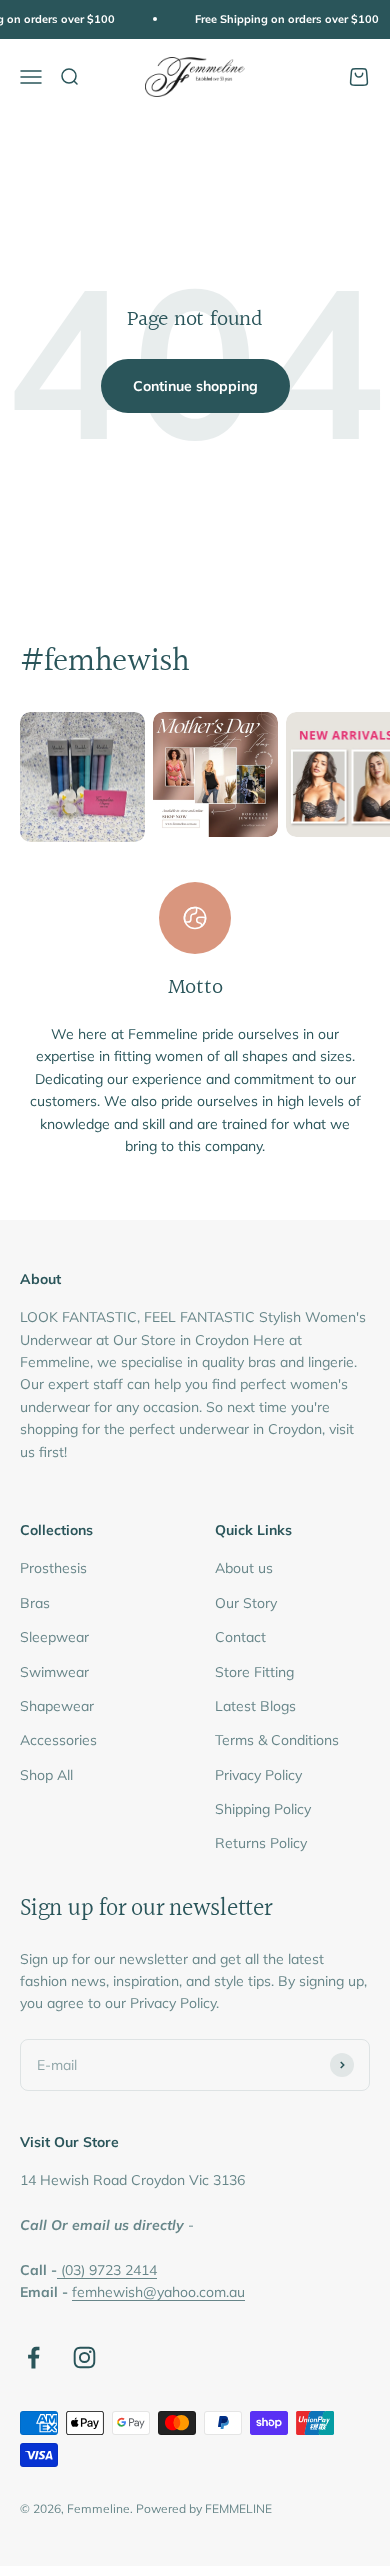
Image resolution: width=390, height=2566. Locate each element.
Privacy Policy (258, 1775)
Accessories (58, 1740)
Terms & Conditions (277, 1740)
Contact (240, 1637)
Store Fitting (254, 1672)
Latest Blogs (255, 1706)
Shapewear (57, 1706)
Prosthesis (53, 1568)
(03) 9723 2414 (109, 2270)
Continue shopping (195, 386)
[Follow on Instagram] (84, 2357)
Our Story (246, 1603)
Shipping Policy (263, 1809)
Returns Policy (261, 1843)
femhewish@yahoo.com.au (158, 2292)
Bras (35, 1603)
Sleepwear (54, 1637)
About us (244, 1568)
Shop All (46, 1775)
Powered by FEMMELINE (204, 2508)
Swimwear (54, 1672)
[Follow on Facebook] (33, 2357)
